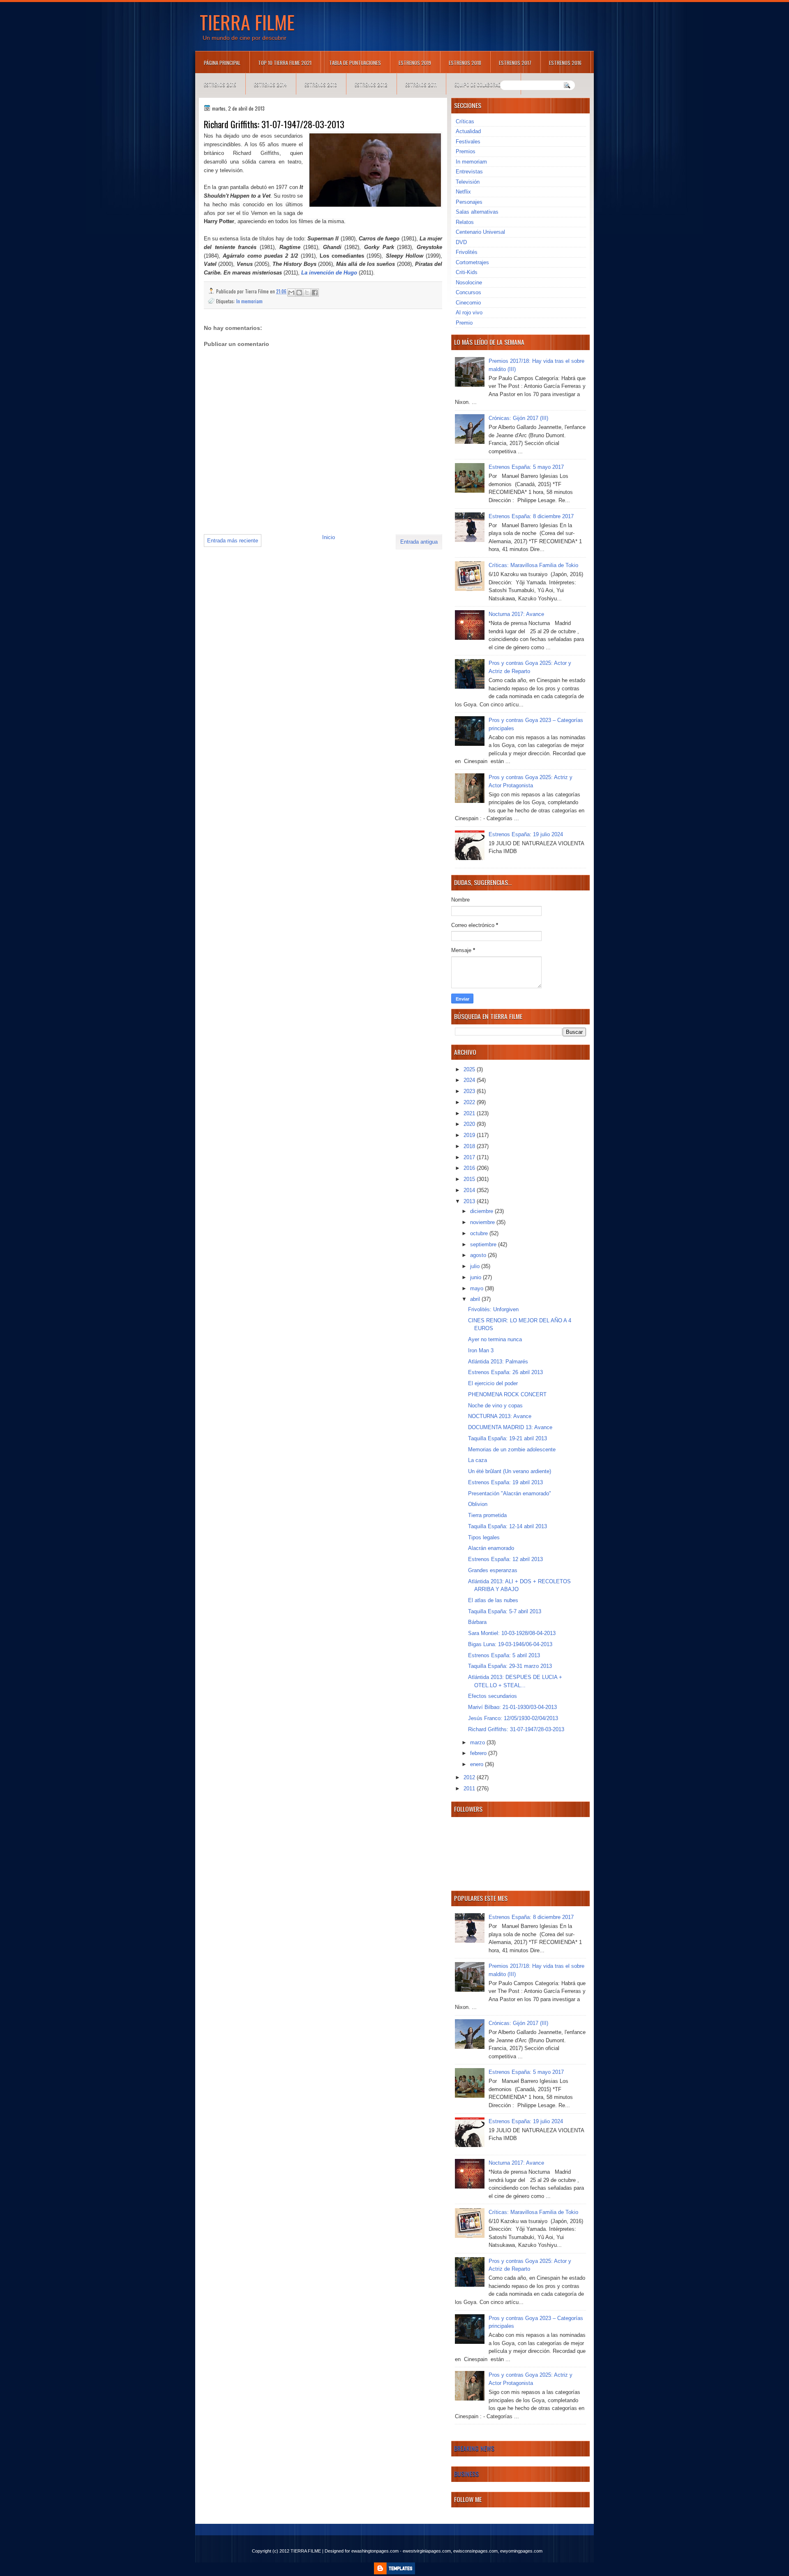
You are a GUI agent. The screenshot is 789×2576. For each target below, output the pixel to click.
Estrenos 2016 (565, 63)
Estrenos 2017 (515, 63)
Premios (466, 151)
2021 (470, 1113)
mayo (478, 1288)
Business (466, 2474)
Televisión (468, 182)
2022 (470, 1102)
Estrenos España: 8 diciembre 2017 (531, 516)
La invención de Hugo (329, 273)
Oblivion (478, 1504)
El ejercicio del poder (493, 1383)
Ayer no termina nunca (495, 1339)
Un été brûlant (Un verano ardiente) (510, 1471)
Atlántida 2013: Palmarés (498, 1362)
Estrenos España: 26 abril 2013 (505, 1372)
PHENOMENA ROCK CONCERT (507, 1394)
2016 (470, 1168)
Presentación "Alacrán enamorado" (510, 1493)
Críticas (465, 121)
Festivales (468, 142)
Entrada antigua (419, 542)
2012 (470, 1777)
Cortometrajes (472, 262)
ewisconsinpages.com (475, 2551)
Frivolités (467, 252)
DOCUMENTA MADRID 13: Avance (510, 1427)
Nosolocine (469, 283)
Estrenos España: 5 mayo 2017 (526, 467)
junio (476, 1277)
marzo (478, 1742)
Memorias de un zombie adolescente (512, 1449)
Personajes (469, 202)
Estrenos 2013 (321, 84)
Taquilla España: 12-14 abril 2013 (508, 1526)
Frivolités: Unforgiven (493, 1309)
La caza (478, 1460)
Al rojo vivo (469, 312)
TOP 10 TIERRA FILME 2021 (285, 63)
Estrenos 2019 (415, 63)
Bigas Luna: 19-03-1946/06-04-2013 (510, 1644)
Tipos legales (484, 1537)
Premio (464, 323)
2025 (470, 1069)
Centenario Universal (480, 232)
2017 (470, 1157)
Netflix (463, 192)
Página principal (222, 63)
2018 (470, 1146)
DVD (461, 242)
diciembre (482, 1211)
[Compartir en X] (307, 293)
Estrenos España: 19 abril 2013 (505, 1482)
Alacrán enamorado (491, 1548)
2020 (470, 1124)
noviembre (483, 1222)
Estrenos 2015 (220, 84)
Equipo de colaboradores (483, 84)
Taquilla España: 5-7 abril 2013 (505, 1611)
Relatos (465, 222)
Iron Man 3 (481, 1350)
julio (476, 1266)
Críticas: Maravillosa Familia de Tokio (533, 565)
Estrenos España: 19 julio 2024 (526, 834)
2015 (470, 1179)
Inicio (329, 537)
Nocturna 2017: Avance (516, 614)
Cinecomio (468, 303)
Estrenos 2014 (270, 84)
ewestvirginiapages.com (427, 2551)
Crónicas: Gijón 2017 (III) (518, 418)
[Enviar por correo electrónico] (291, 293)
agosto (479, 1255)
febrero (479, 1753)
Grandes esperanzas (493, 1570)
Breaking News (474, 2448)
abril (476, 1299)
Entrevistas (469, 172)
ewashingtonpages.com (375, 2551)
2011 (470, 1788)
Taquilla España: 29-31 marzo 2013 (510, 1666)
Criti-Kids (467, 272)
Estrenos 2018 (465, 63)
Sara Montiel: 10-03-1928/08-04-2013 (512, 1633)
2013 (470, 1201)
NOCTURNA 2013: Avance (500, 1416)
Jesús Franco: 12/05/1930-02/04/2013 (513, 1718)
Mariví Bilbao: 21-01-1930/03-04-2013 (512, 1707)
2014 (470, 1190)
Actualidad (468, 131)
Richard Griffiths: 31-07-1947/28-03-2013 (516, 1729)
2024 (470, 1080)
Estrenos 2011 (421, 84)
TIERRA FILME (247, 22)
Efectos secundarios (493, 1696)
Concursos (468, 292)
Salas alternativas (477, 212)
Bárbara (477, 1622)
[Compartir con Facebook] (315, 293)
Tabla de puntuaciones (355, 63)
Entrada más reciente (233, 541)
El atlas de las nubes (493, 1600)
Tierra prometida (487, 1515)
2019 (470, 1135)
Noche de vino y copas (495, 1406)
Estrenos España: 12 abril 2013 (505, 1559)
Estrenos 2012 (371, 84)
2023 (470, 1091)
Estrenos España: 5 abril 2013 (504, 1655)
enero (478, 1764)
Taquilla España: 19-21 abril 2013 (508, 1438)
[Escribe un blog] (299, 293)
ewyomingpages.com (521, 2551)
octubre (480, 1233)
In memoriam (249, 301)
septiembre (484, 1244)
